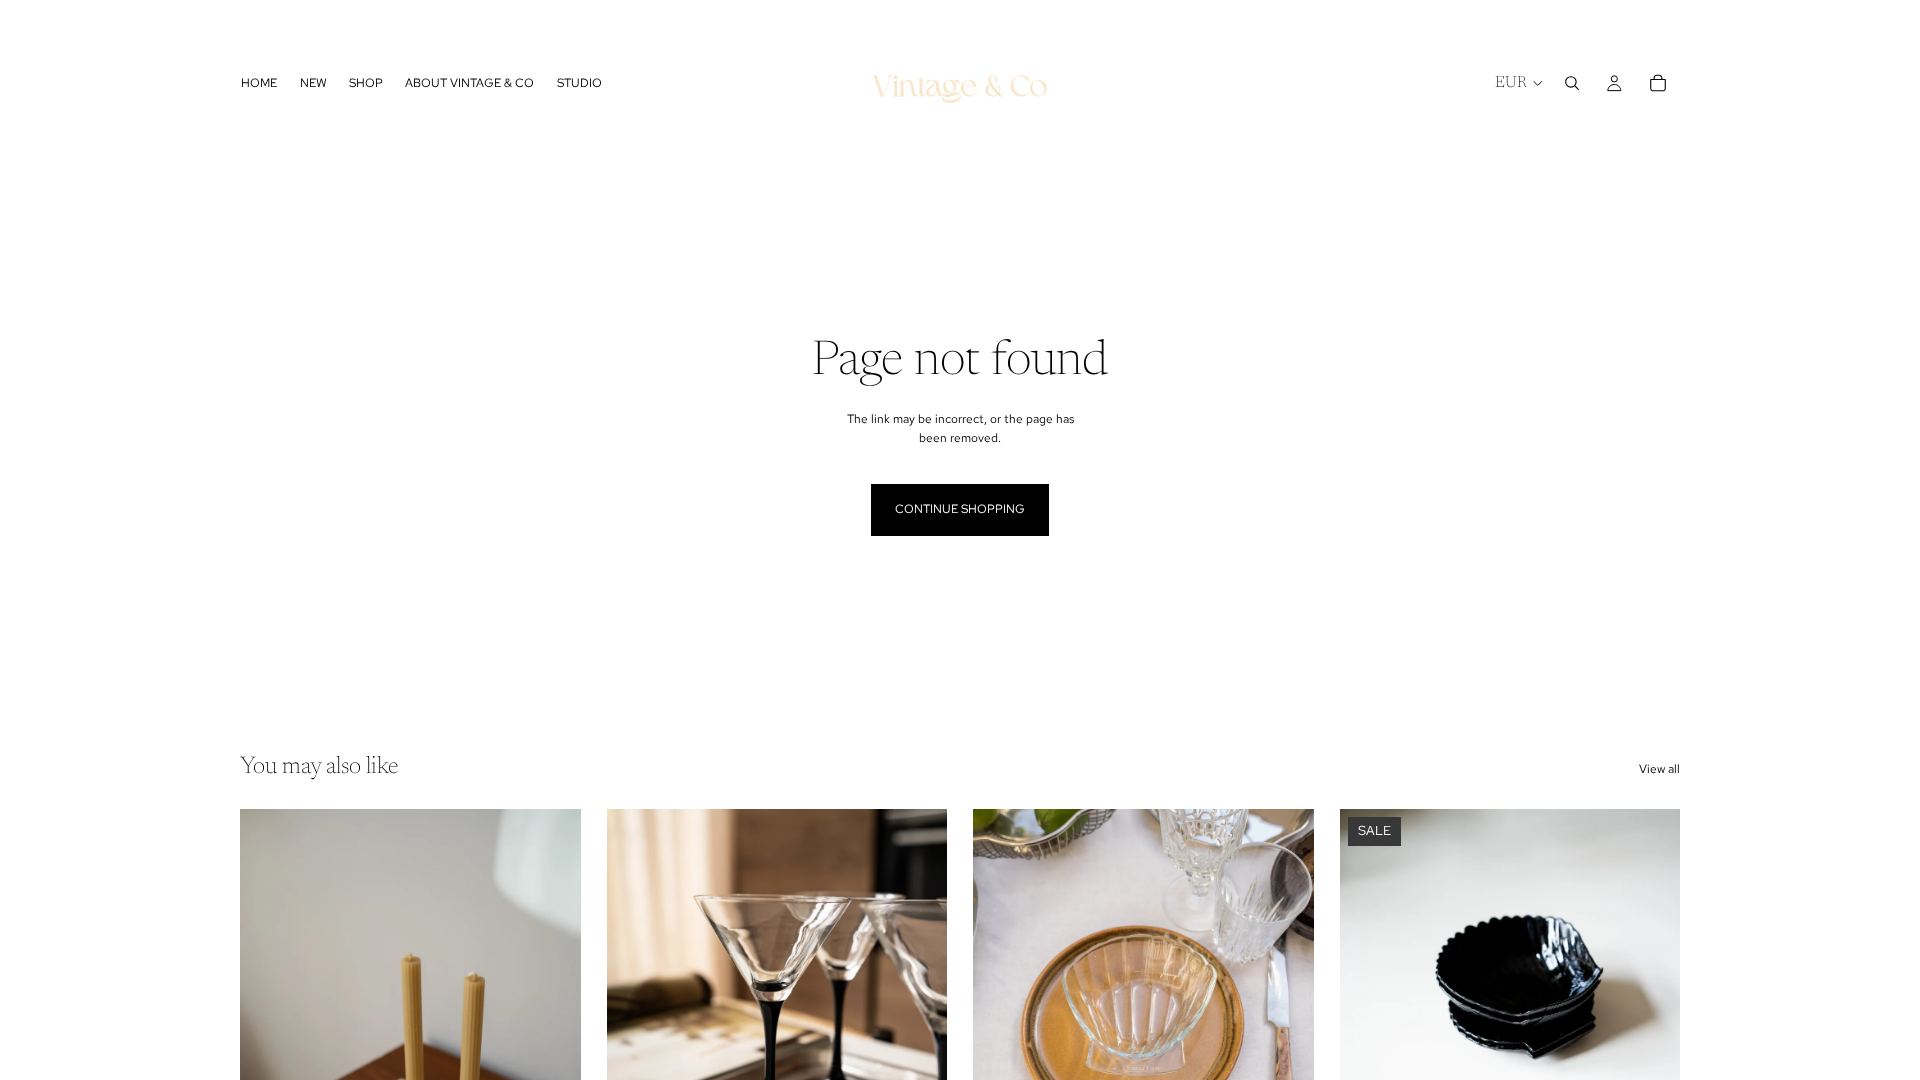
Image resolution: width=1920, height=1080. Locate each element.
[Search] (1572, 83)
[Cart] (1658, 83)
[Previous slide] (270, 1022)
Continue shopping (960, 509)
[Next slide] (551, 1022)
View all (1659, 769)
